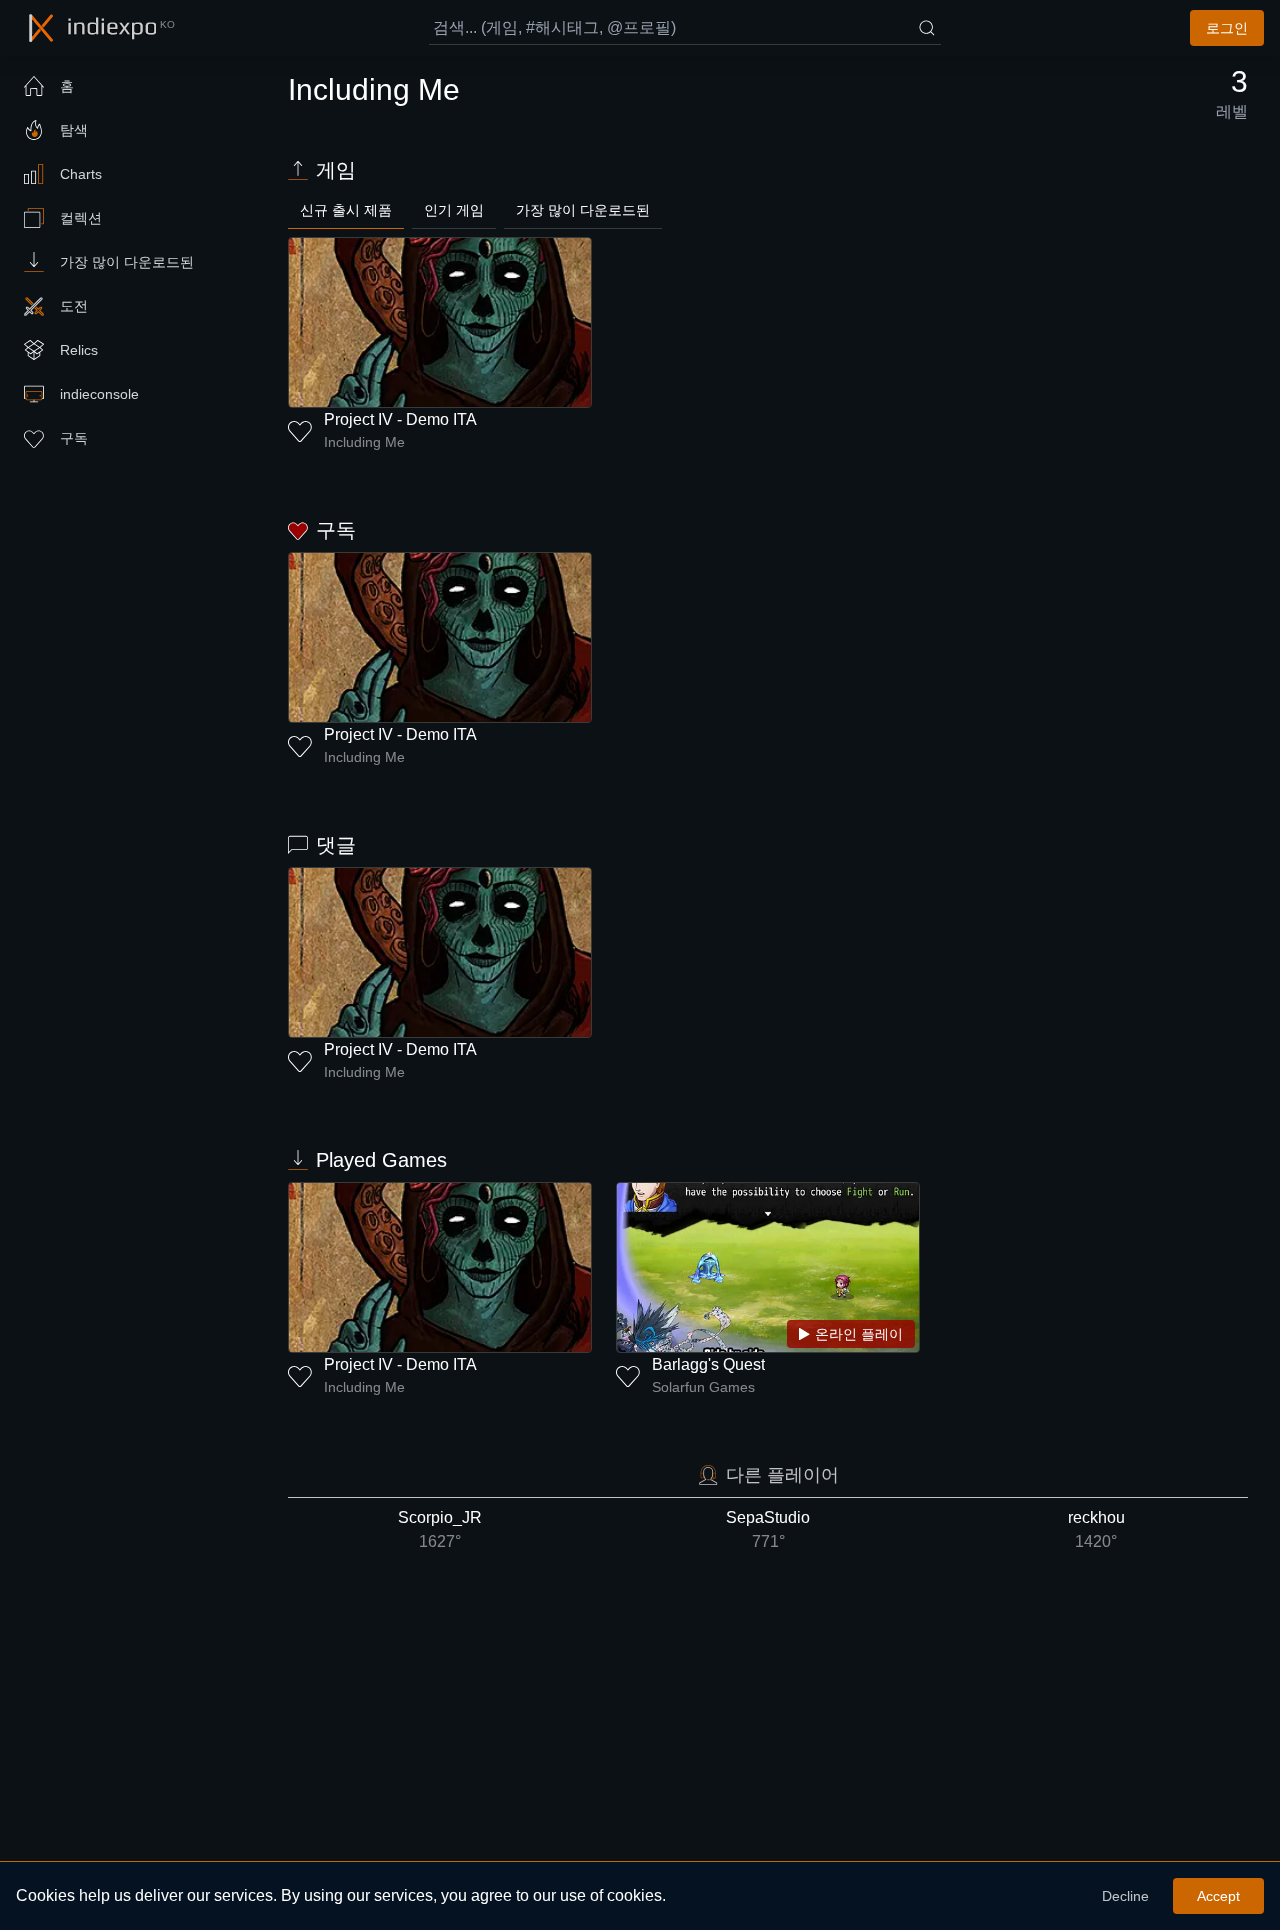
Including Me (364, 442)
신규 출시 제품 (346, 210)
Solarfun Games (703, 1387)
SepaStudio (768, 1529)
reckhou (1096, 1529)
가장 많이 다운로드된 (583, 210)
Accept (1218, 1896)
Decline (1125, 1896)
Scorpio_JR (440, 1529)
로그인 (1227, 28)
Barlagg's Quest (708, 1364)
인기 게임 (454, 210)
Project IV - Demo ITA (400, 419)
